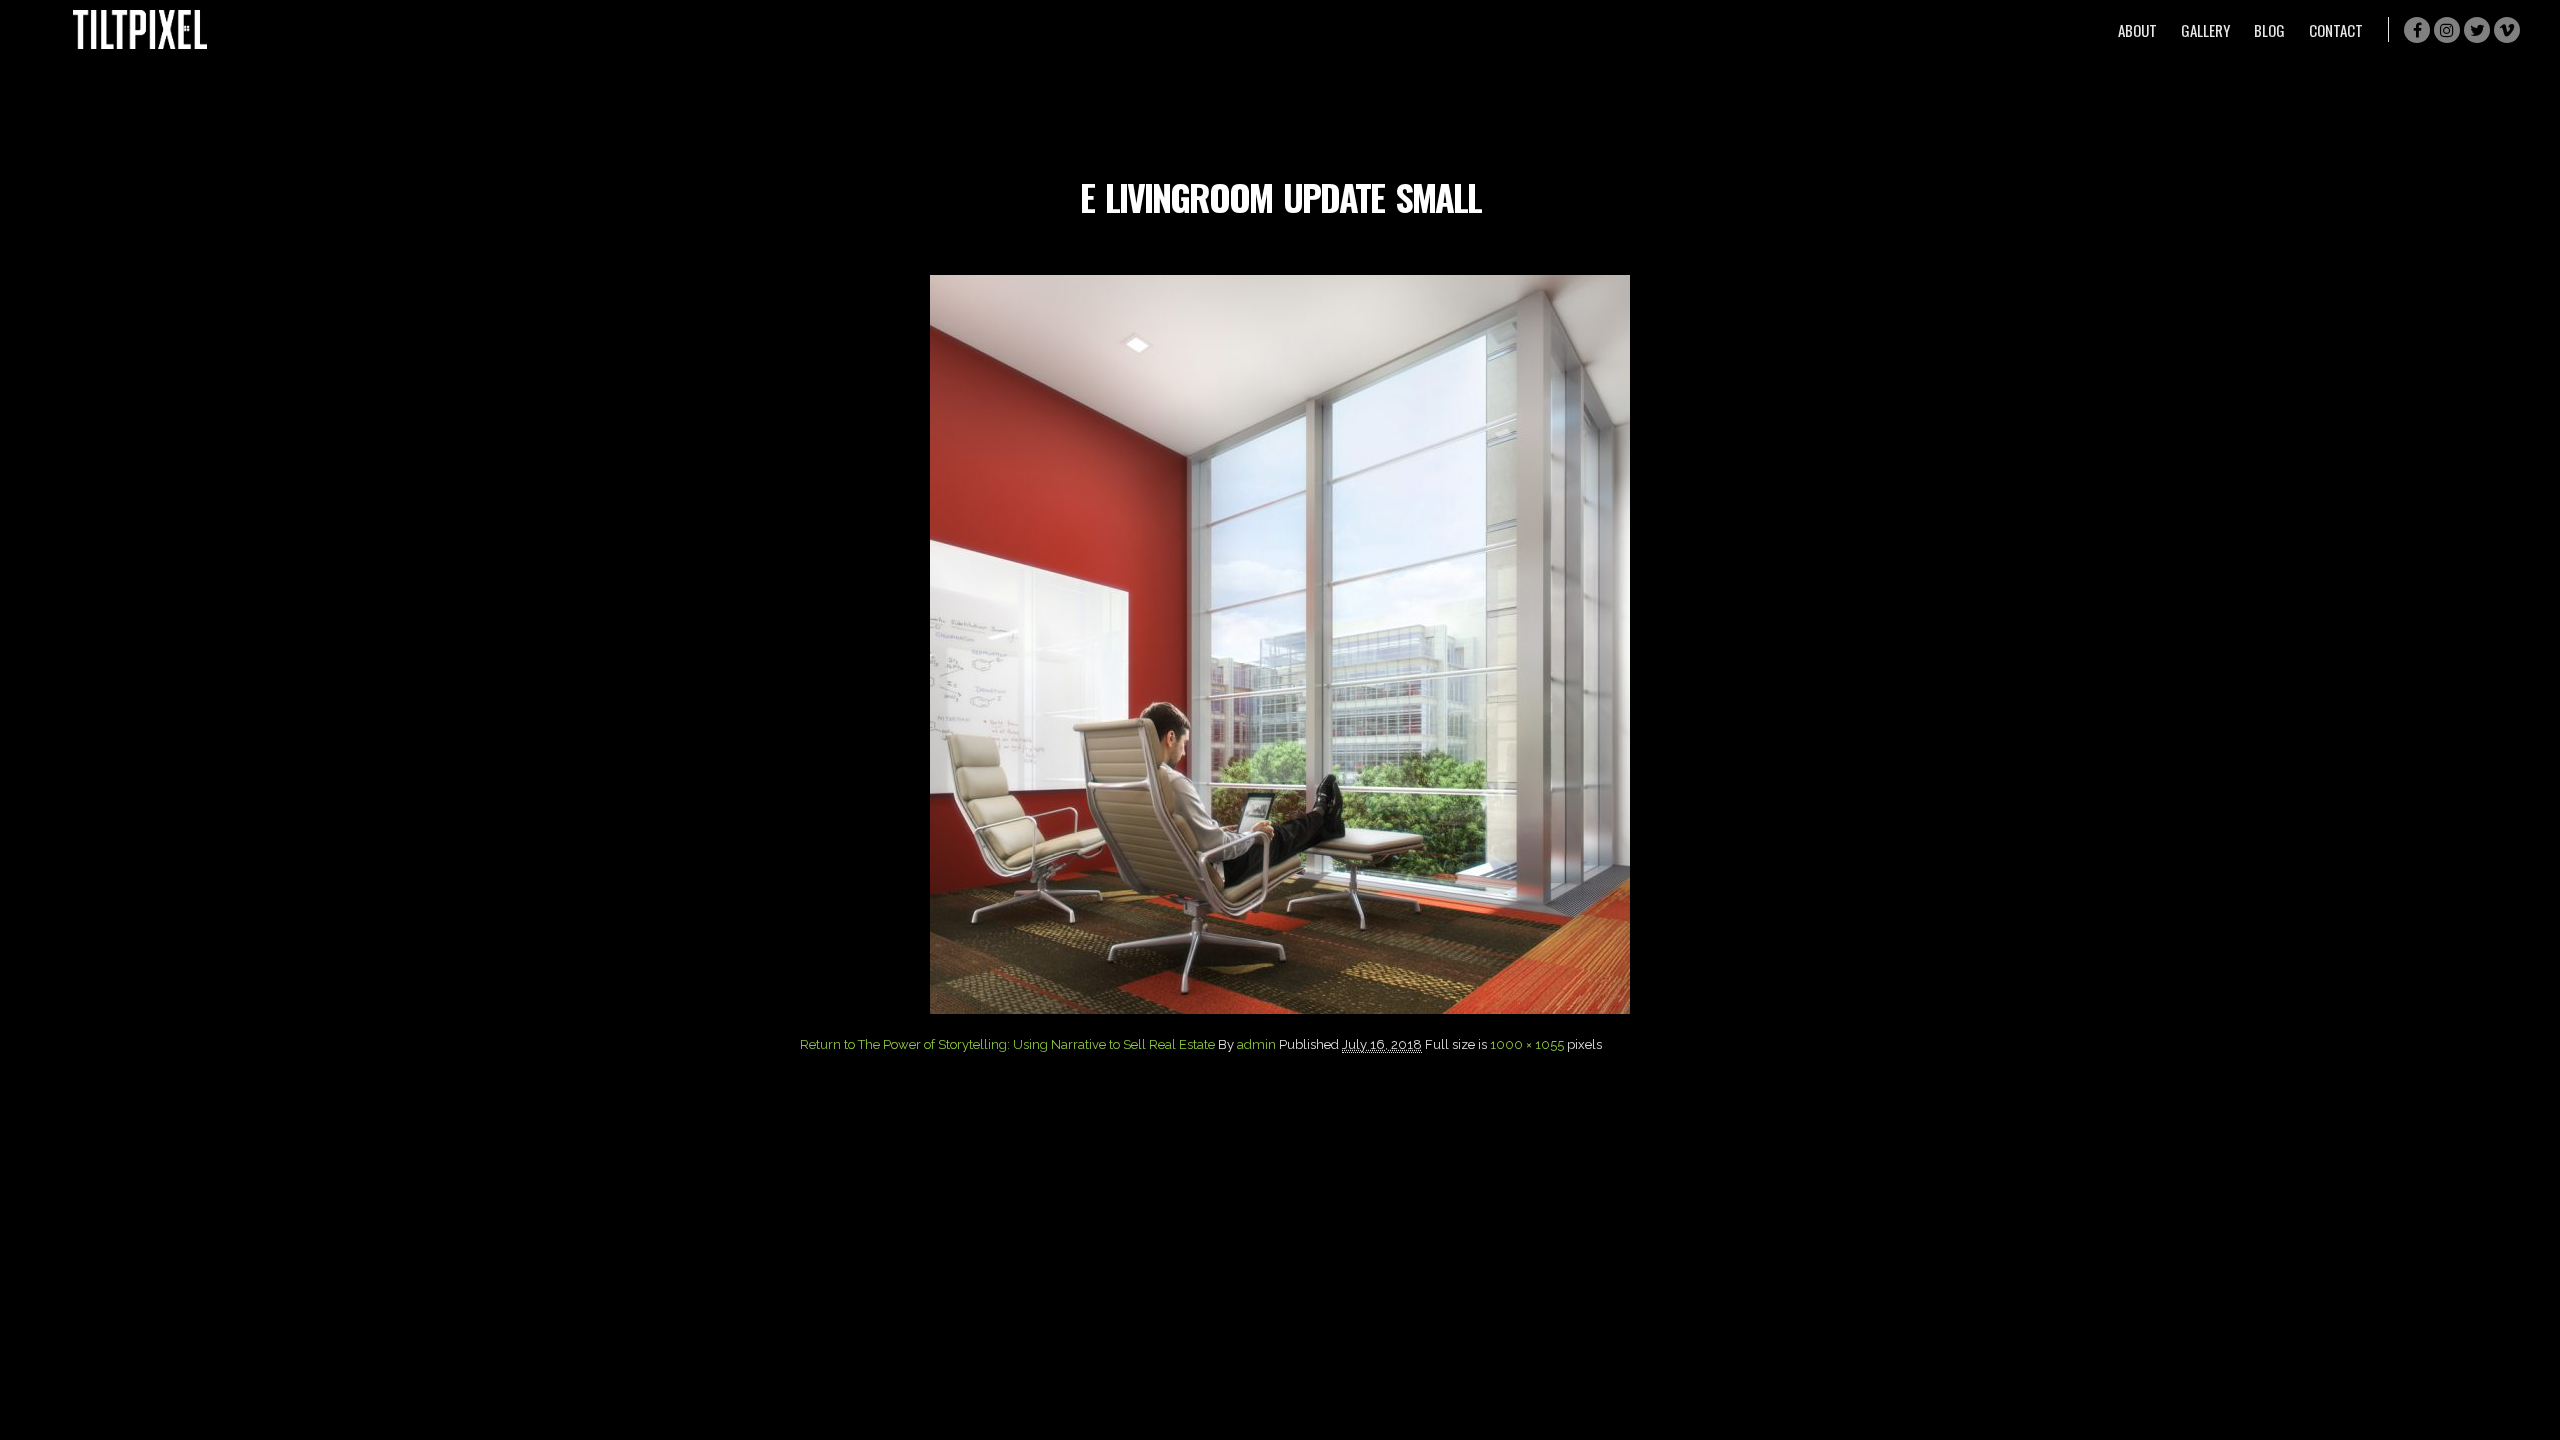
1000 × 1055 (1527, 1044)
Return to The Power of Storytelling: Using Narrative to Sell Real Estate (1007, 1044)
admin (1256, 1044)
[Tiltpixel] (140, 29)
